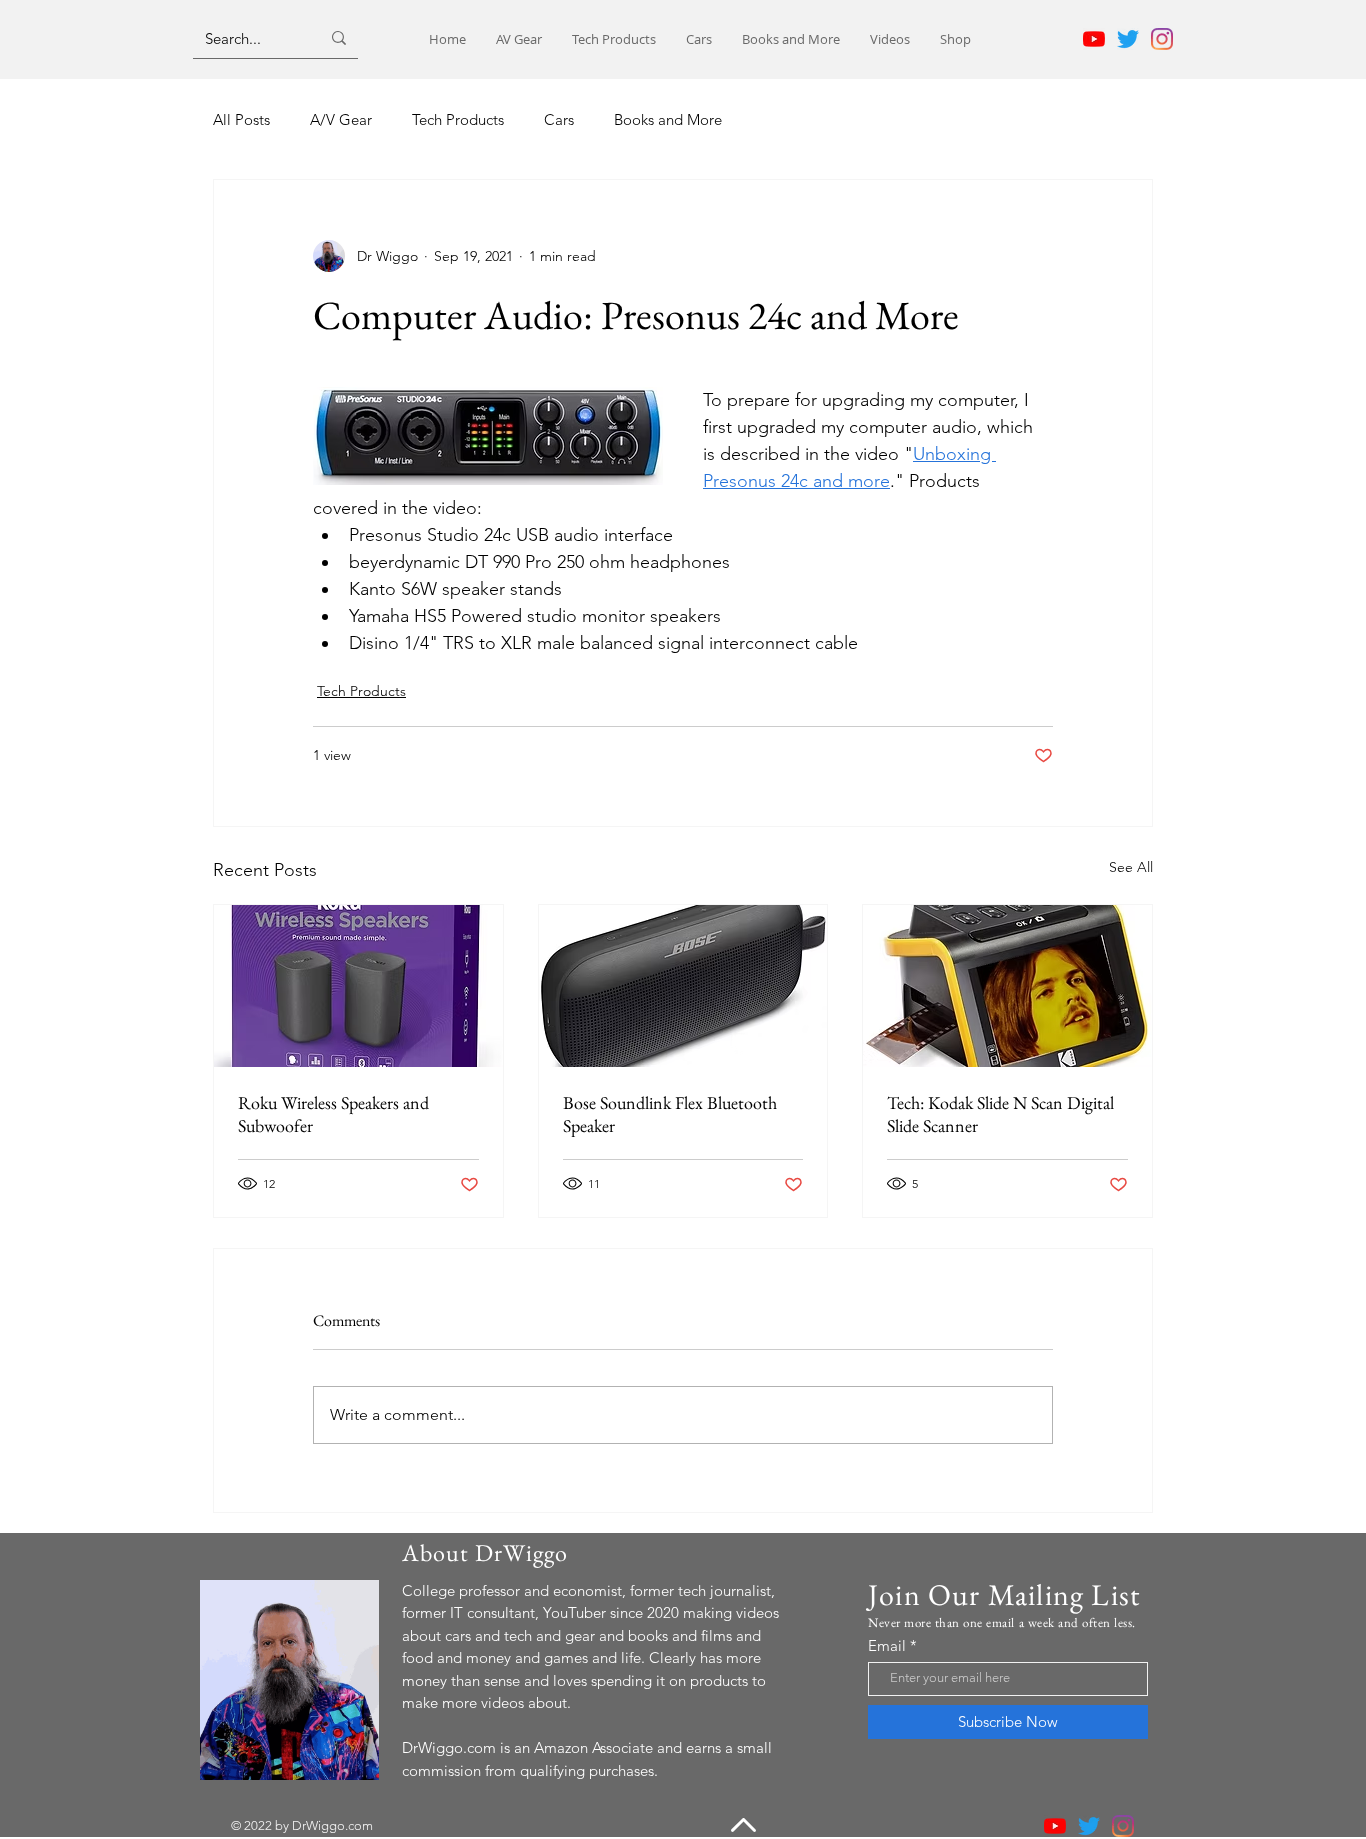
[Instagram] (1162, 39)
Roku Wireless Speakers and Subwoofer (333, 1114)
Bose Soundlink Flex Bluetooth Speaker (670, 1114)
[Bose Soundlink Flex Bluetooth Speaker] (683, 986)
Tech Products (458, 119)
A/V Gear (341, 119)
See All (1131, 867)
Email (887, 1645)
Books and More (668, 119)
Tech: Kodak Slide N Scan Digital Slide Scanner (1000, 1114)
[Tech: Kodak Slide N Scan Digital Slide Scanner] (1007, 986)
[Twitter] (1128, 39)
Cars (559, 119)
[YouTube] (1094, 39)
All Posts (241, 119)
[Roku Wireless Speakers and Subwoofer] (358, 986)
